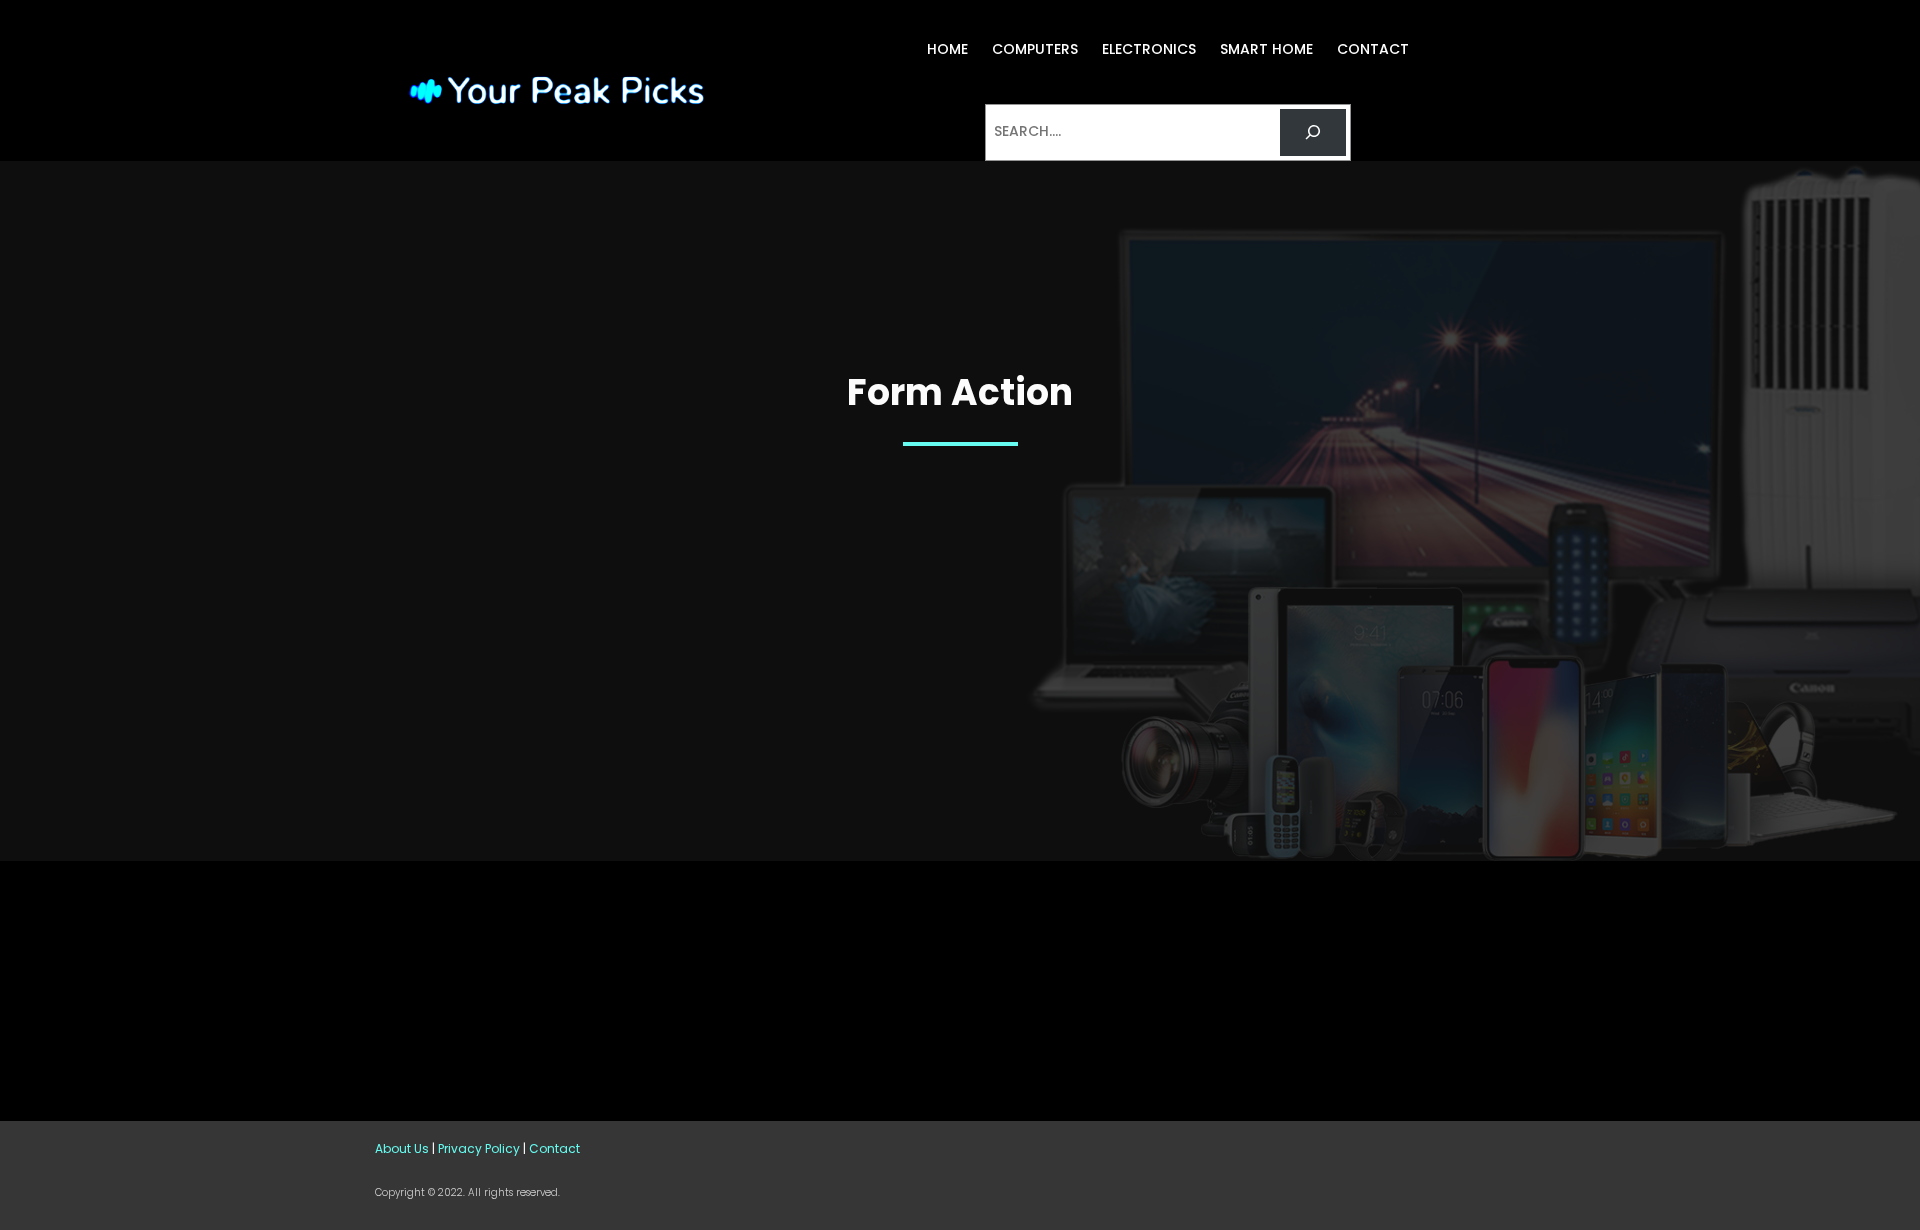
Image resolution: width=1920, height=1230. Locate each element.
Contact (554, 1148)
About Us (402, 1148)
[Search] (1312, 132)
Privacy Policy (479, 1148)
